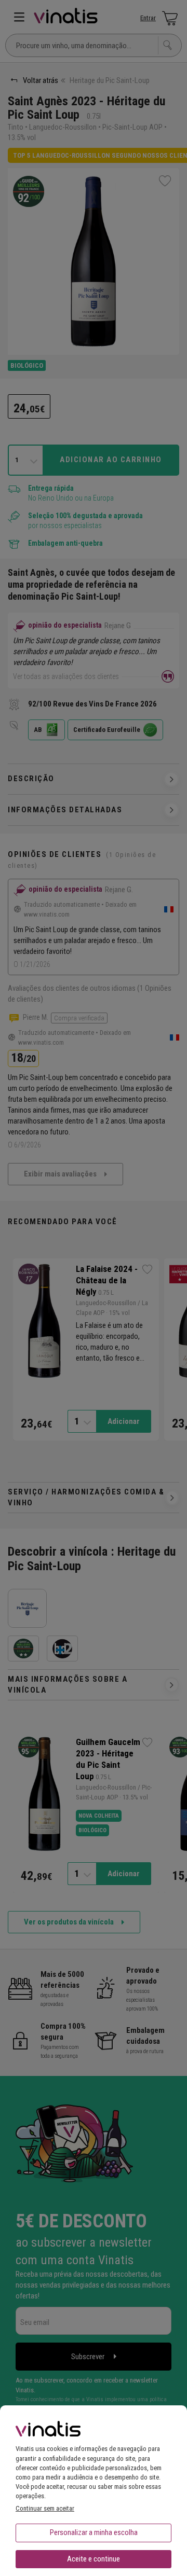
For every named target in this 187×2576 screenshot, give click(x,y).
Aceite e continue (94, 2559)
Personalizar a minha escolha (94, 2532)
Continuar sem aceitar (45, 2508)
